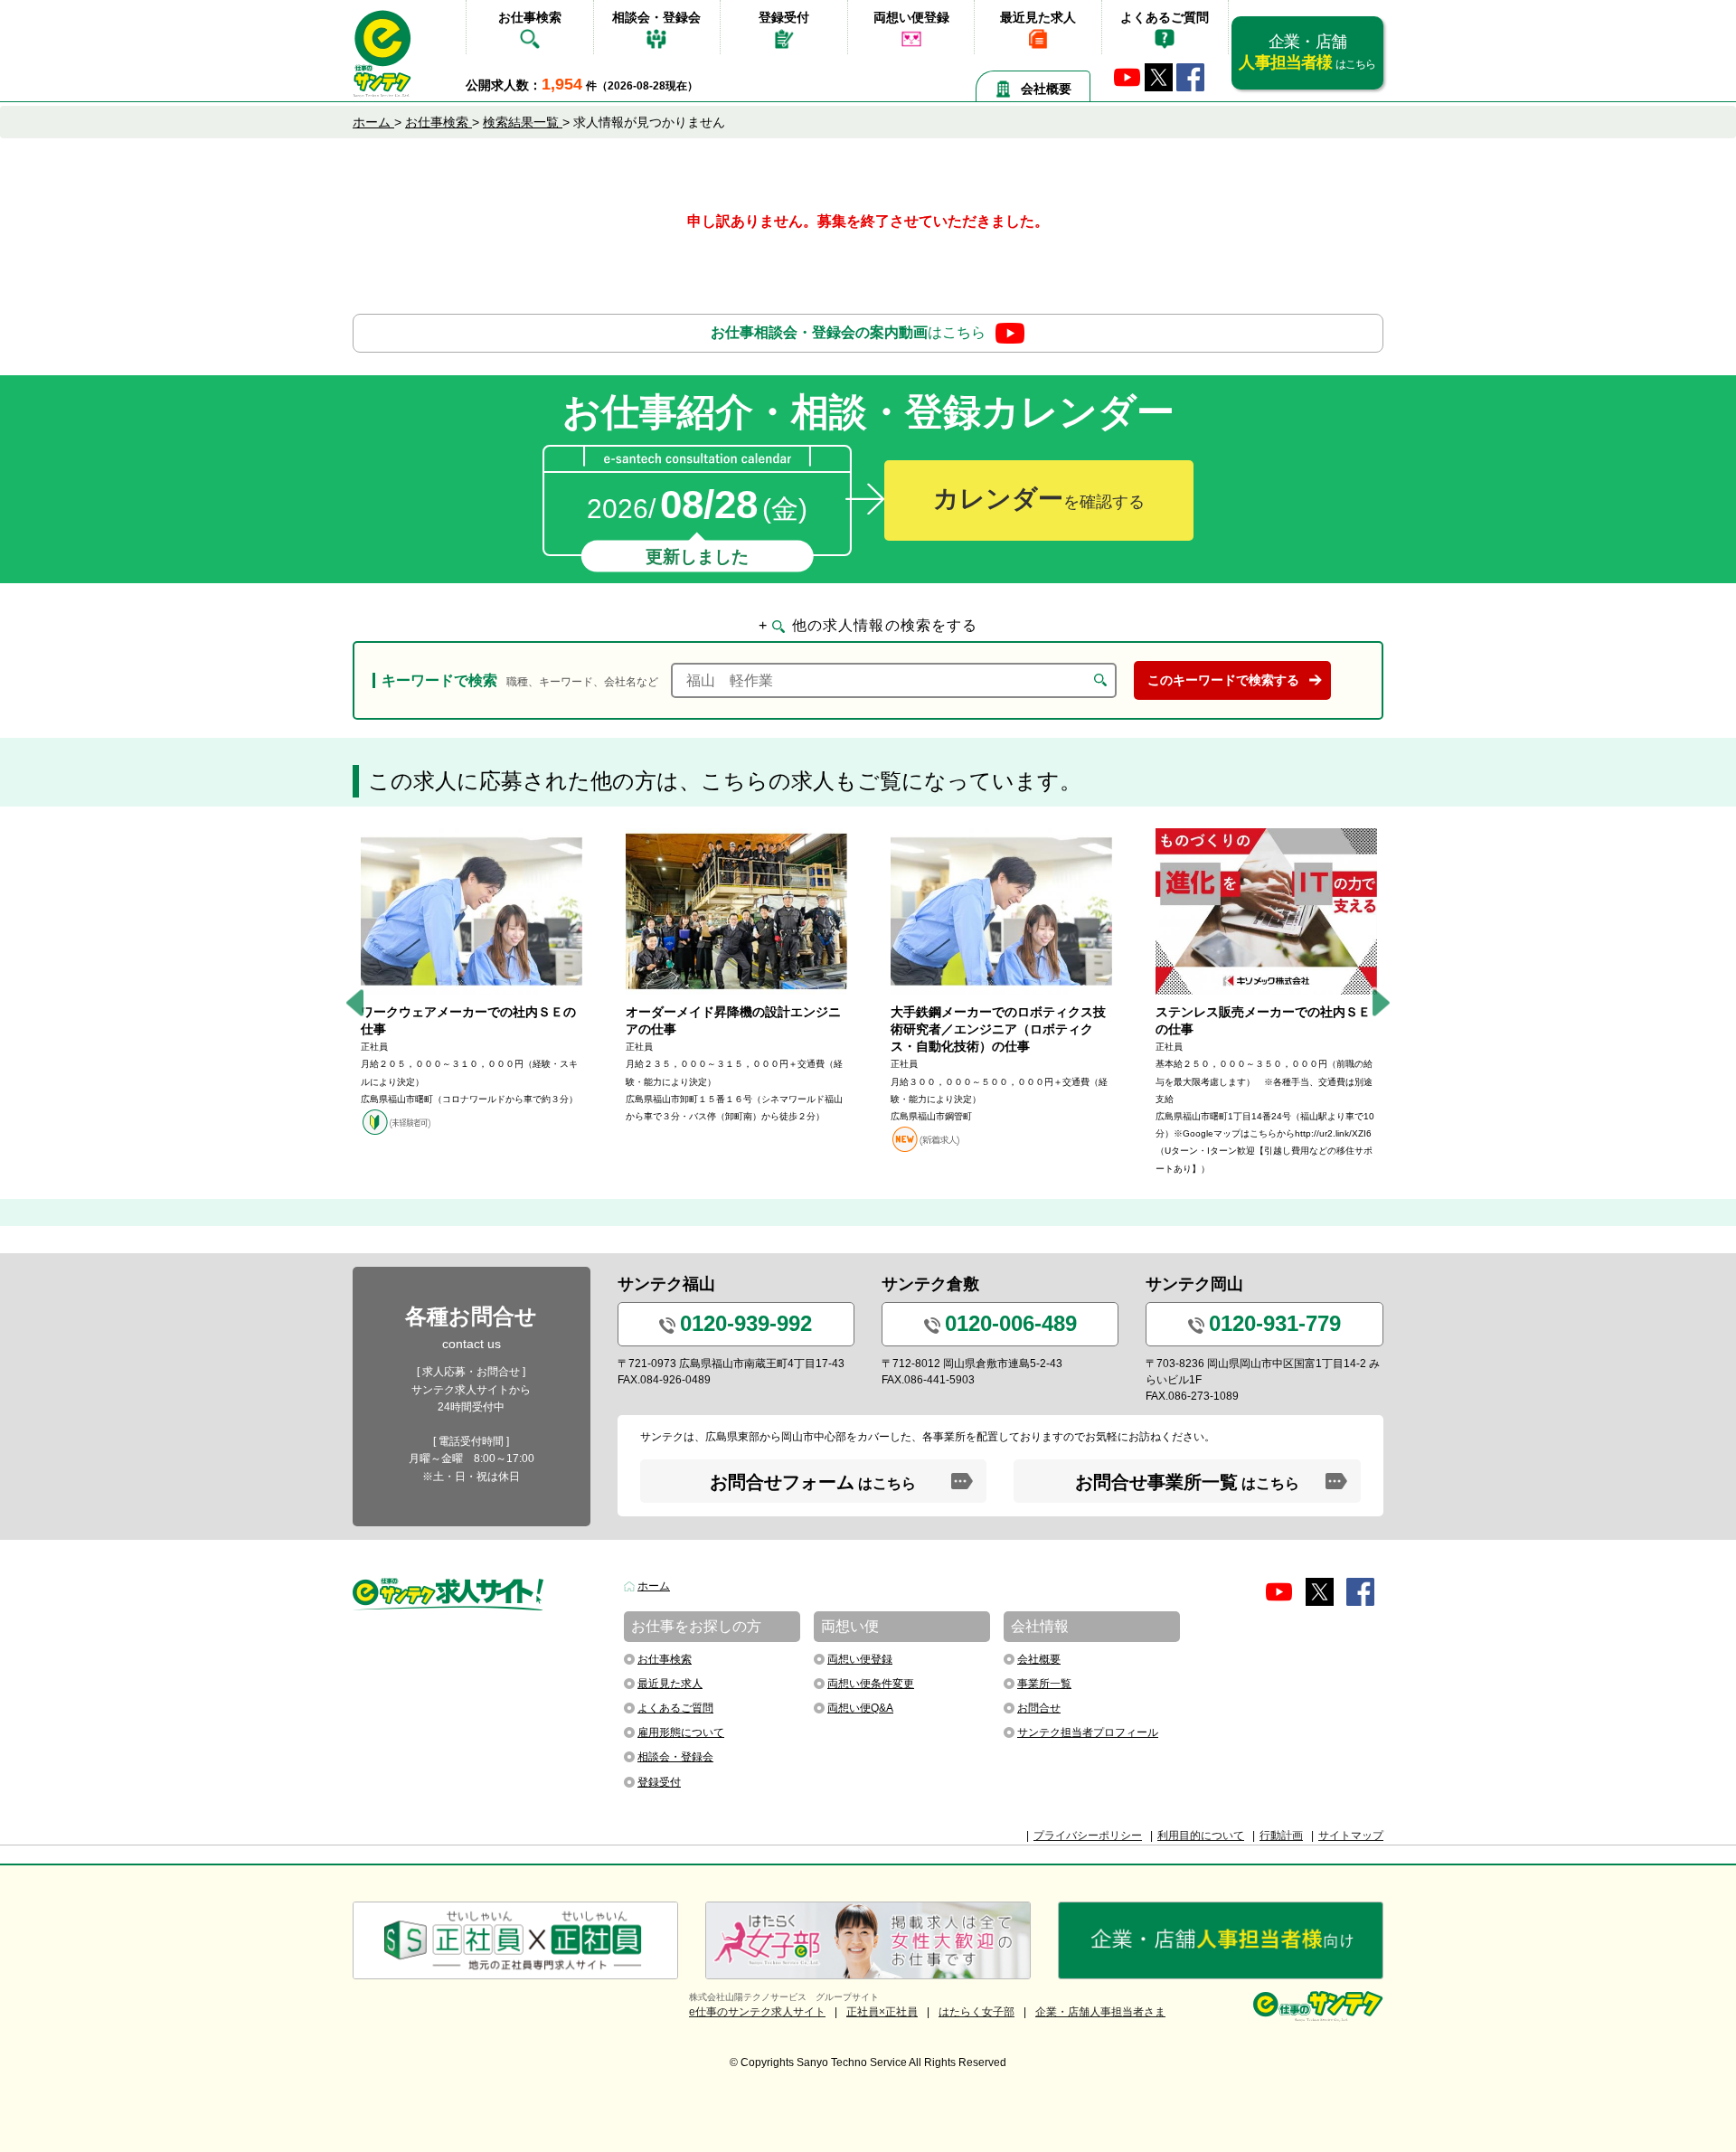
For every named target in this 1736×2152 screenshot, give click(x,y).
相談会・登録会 (656, 17)
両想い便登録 (911, 17)
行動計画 (1281, 1836)
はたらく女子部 (976, 2012)
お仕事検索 (530, 17)
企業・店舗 (1307, 52)
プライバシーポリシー (1088, 1836)
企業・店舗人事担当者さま (1100, 2012)
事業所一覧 (1044, 1684)
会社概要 (1046, 89)
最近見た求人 (1038, 17)
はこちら (848, 332)
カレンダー (1039, 499)
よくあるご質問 (1165, 17)
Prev (355, 1003)
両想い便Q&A (860, 1708)
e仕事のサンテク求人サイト (757, 2012)
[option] (472, 982)
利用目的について (1201, 1836)
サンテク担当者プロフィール (1088, 1732)
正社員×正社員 (882, 2012)
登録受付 (784, 17)
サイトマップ (1351, 1836)
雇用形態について (681, 1732)
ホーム (654, 1586)
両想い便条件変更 (871, 1684)
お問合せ (1039, 1708)
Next (1381, 1003)
